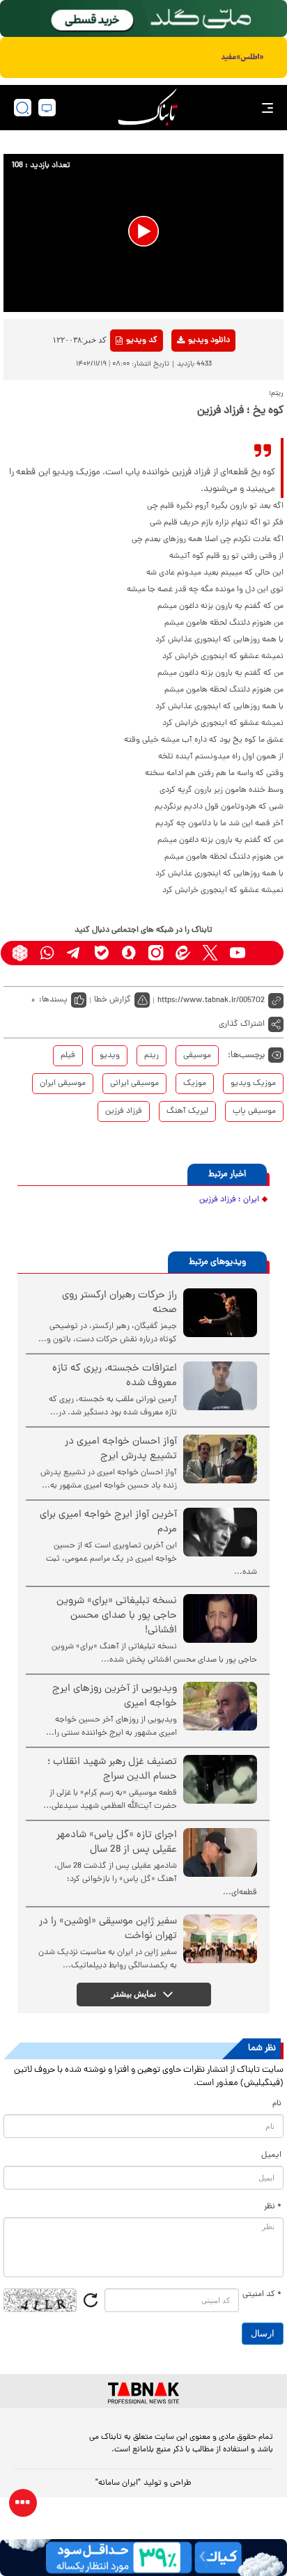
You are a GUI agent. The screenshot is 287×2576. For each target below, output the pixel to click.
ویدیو (110, 1056)
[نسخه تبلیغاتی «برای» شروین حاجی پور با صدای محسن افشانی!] (220, 1618)
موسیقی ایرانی (134, 1084)
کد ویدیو (142, 341)
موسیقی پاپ (254, 1111)
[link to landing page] (148, 108)
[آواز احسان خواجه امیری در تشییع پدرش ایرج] (220, 1459)
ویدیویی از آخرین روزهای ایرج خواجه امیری (115, 1696)
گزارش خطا (113, 1000)
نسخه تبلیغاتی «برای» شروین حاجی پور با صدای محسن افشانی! (117, 1616)
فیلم (68, 1056)
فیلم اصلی (186, 377)
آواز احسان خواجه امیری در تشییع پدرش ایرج (121, 1449)
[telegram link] (74, 953)
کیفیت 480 (186, 398)
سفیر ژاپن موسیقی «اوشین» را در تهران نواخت (108, 1929)
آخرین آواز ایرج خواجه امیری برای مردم (108, 1522)
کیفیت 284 (186, 420)
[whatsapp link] (47, 953)
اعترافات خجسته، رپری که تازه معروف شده (115, 1376)
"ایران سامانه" (118, 2483)
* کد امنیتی (262, 2295)
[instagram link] (156, 953)
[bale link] (101, 953)
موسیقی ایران (63, 1084)
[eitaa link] (183, 953)
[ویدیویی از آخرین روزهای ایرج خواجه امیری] (220, 1706)
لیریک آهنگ (187, 1111)
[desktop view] (47, 108)
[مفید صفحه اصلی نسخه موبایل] (143, 58)
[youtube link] (237, 953)
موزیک (195, 1084)
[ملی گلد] (143, 18)
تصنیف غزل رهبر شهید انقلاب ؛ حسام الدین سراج (112, 1770)
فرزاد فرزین (124, 1111)
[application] (143, 233)
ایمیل (271, 2155)
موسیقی (197, 1056)
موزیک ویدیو (253, 1084)
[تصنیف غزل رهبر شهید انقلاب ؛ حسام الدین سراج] (220, 1779)
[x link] (210, 953)
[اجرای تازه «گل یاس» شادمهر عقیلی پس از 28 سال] (220, 1852)
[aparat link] (264, 953)
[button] (143, 231)
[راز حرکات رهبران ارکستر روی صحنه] (220, 1313)
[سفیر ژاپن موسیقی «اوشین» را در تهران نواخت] (220, 1939)
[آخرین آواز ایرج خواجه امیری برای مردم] (220, 1532)
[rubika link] (20, 953)
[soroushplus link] (129, 953)
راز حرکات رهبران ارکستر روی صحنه (119, 1303)
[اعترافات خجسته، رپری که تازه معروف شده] (220, 1386)
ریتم (152, 1056)
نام (277, 2104)
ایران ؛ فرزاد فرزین (229, 1200)
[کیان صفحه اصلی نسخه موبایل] (143, 2558)
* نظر (273, 2207)
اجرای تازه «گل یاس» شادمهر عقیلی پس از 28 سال (117, 1843)
